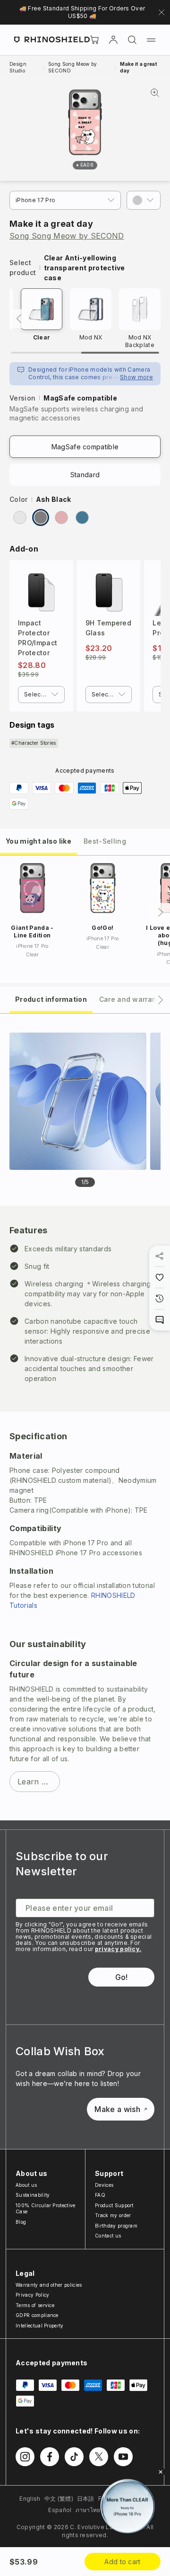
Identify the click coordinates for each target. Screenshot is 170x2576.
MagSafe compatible (85, 447)
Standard (85, 475)
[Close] (161, 2472)
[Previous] (19, 319)
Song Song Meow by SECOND (67, 236)
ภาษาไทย (88, 2510)
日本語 (86, 2499)
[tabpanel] (85, 1417)
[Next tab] (161, 1000)
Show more (136, 377)
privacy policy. (118, 1949)
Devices (104, 2185)
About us (26, 2185)
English (30, 2499)
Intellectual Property (40, 2326)
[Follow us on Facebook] (50, 2457)
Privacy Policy (32, 2295)
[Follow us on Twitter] (99, 2457)
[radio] (20, 517)
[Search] (132, 40)
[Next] (161, 912)
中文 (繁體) (59, 2499)
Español (60, 2510)
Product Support (114, 2205)
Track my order (113, 2215)
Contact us (108, 2236)
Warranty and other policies (49, 2285)
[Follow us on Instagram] (25, 2457)
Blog (21, 2222)
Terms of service (35, 2305)
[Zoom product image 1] (78, 1101)
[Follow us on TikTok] (74, 2457)
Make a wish (117, 2109)
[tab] (38, 841)
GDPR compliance (37, 2315)
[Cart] (94, 40)
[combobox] (41, 695)
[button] (144, 200)
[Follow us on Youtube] (123, 2457)
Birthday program (116, 2226)
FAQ (100, 2195)
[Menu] (151, 40)
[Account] (113, 40)
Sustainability (33, 2195)
